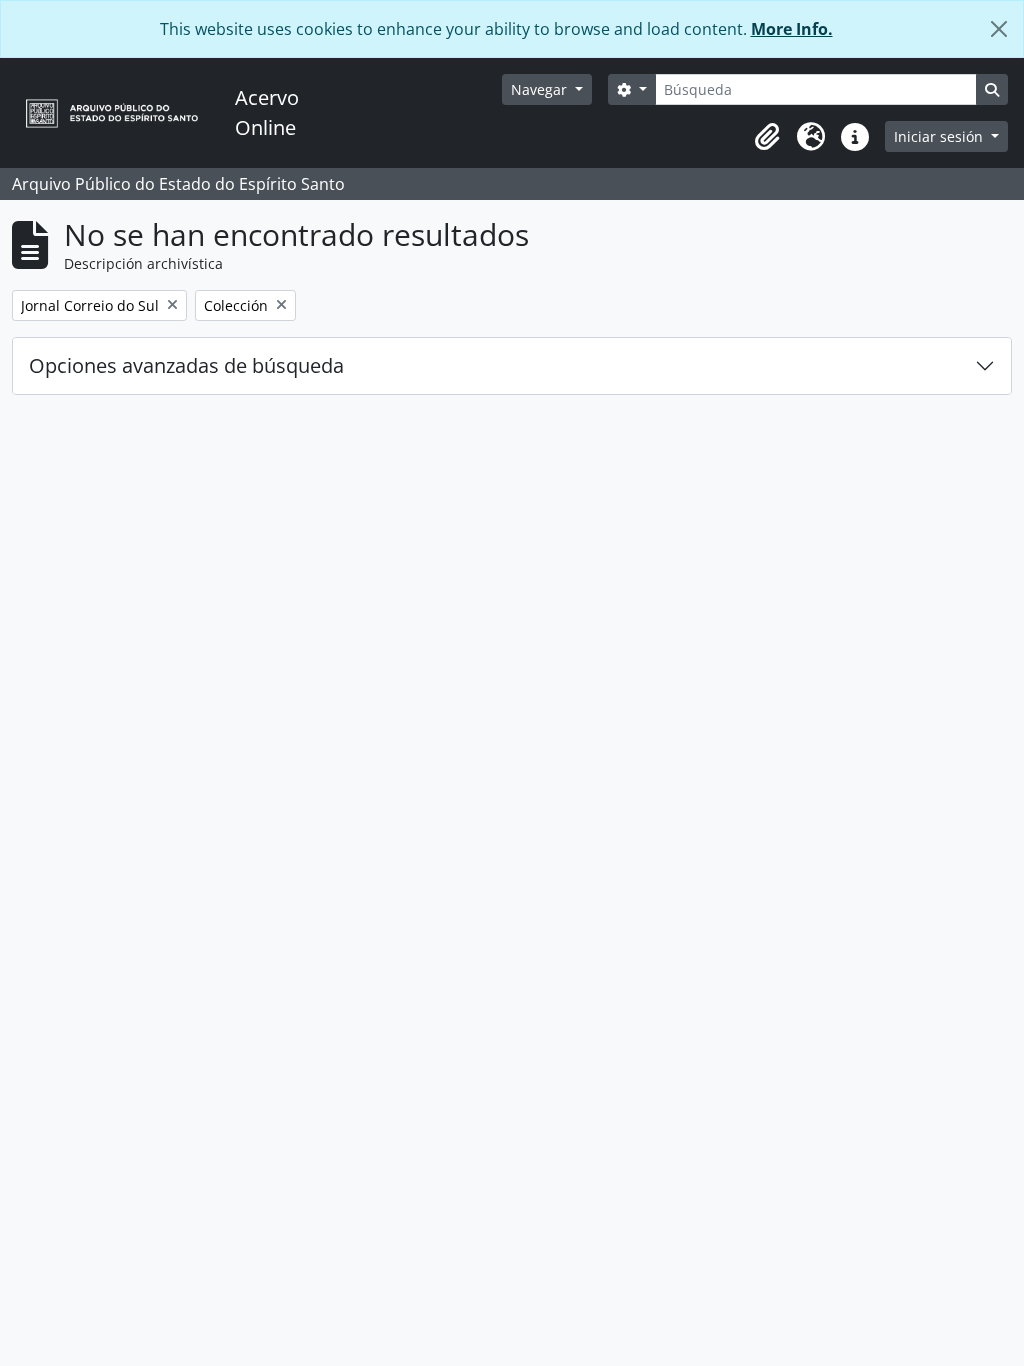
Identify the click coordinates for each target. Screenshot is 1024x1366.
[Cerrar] (999, 29)
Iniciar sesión (940, 136)
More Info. (792, 29)
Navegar (541, 89)
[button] (767, 137)
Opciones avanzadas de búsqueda (186, 365)
